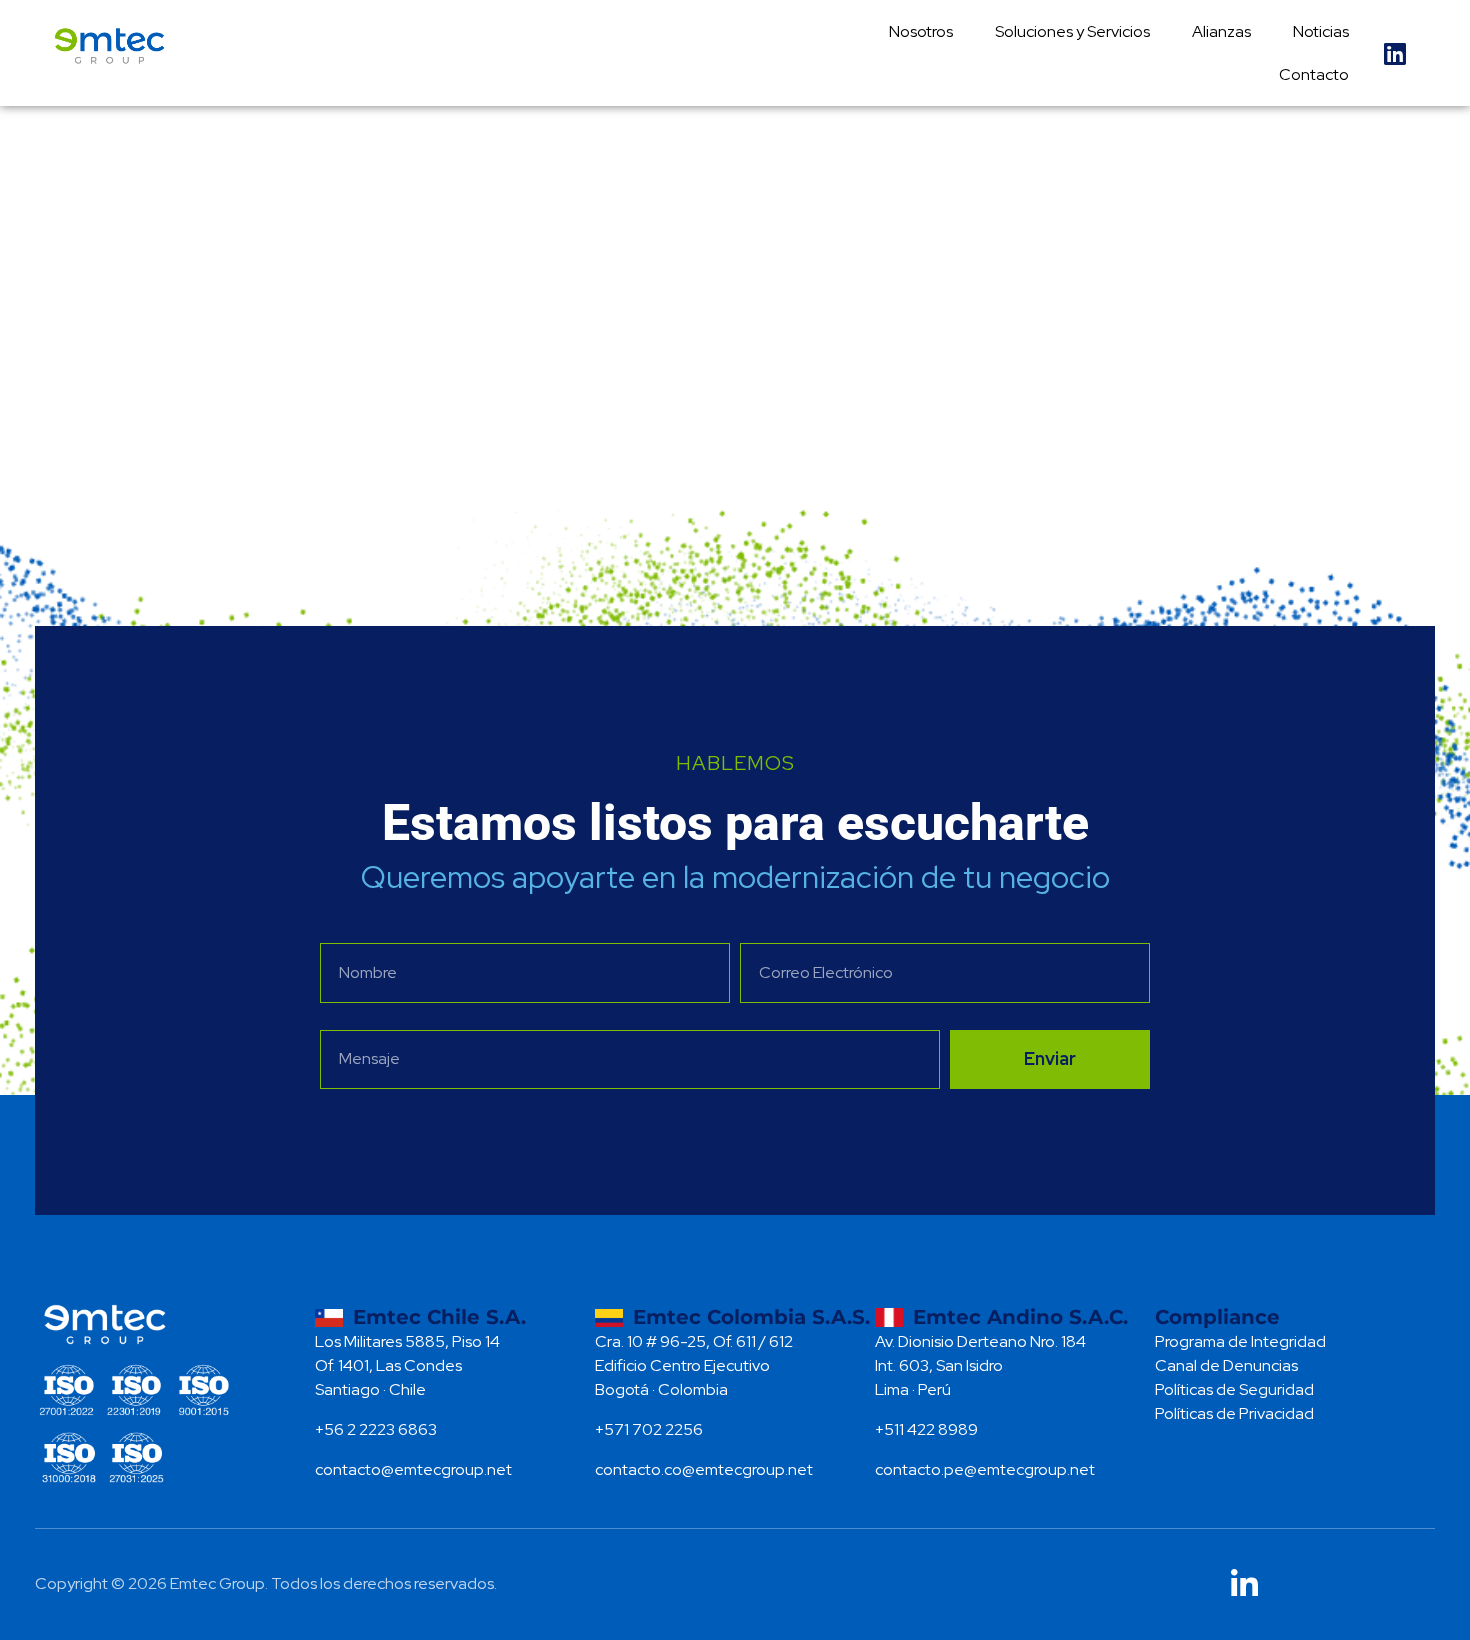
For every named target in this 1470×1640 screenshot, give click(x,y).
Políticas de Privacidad (1234, 1413)
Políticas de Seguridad (1234, 1389)
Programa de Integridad (1240, 1341)
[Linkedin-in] (1244, 1584)
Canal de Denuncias (1226, 1365)
